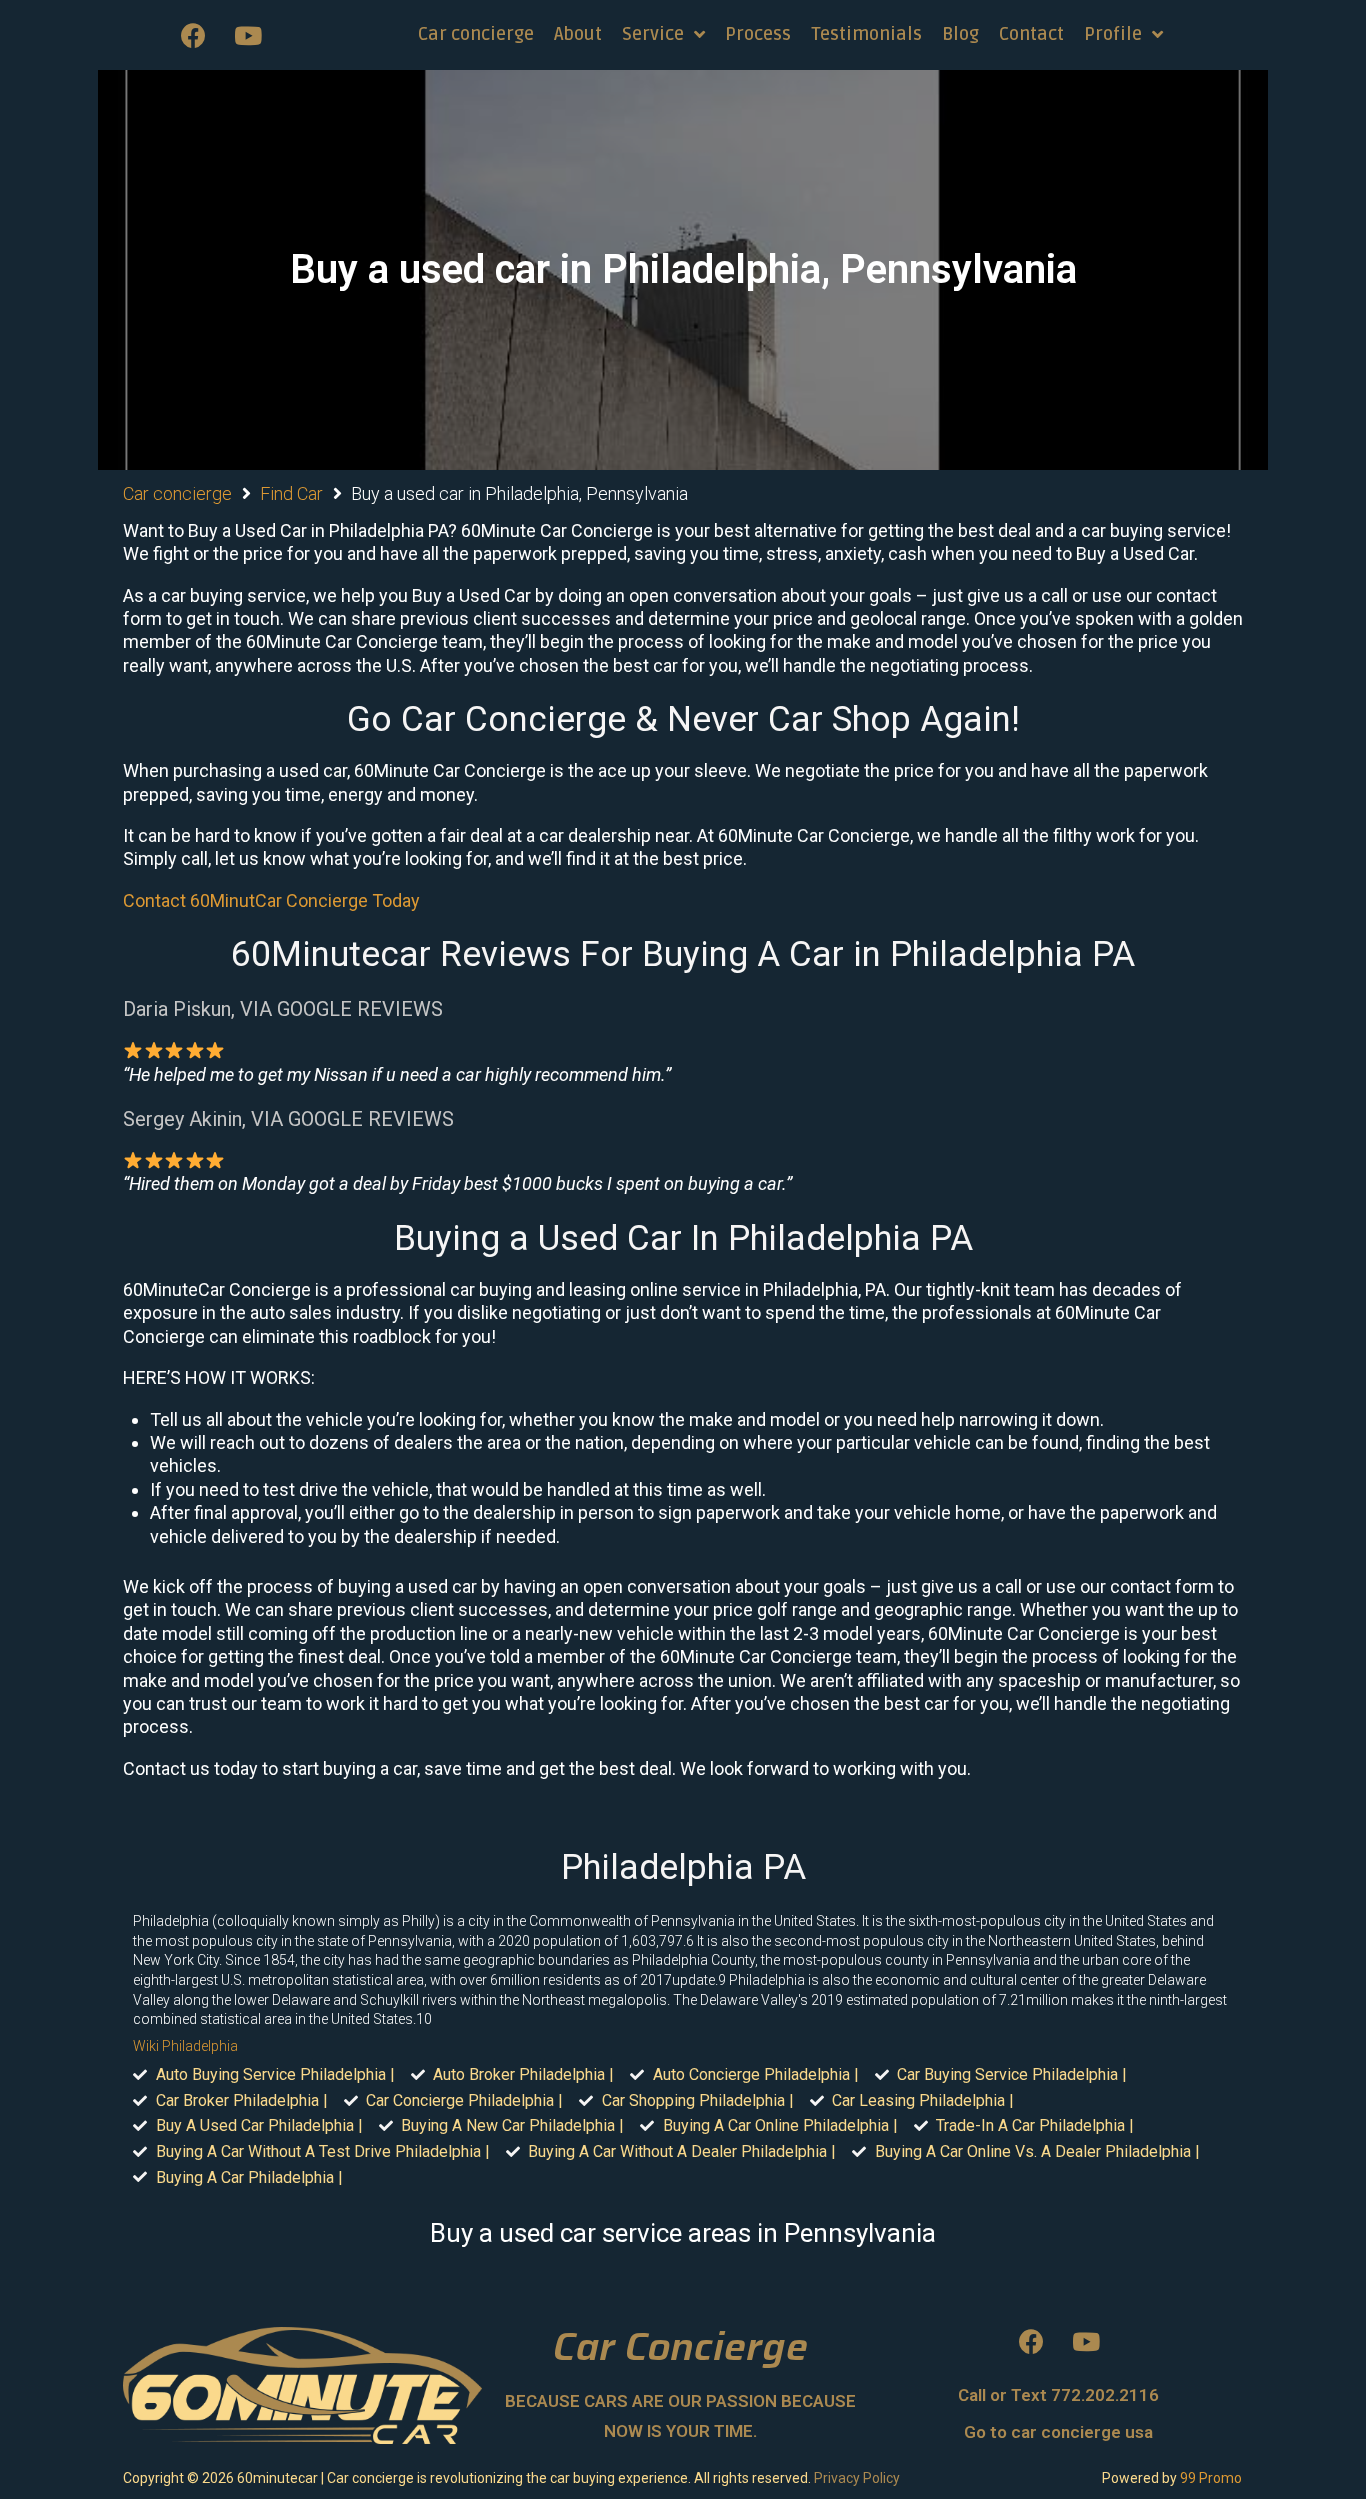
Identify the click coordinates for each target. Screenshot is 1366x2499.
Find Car (291, 493)
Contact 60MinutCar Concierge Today (271, 900)
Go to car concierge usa (1058, 2432)
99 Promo (1211, 2478)
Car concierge (177, 493)
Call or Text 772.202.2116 (1058, 2395)
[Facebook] (193, 35)
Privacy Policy (857, 2478)
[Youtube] (248, 35)
